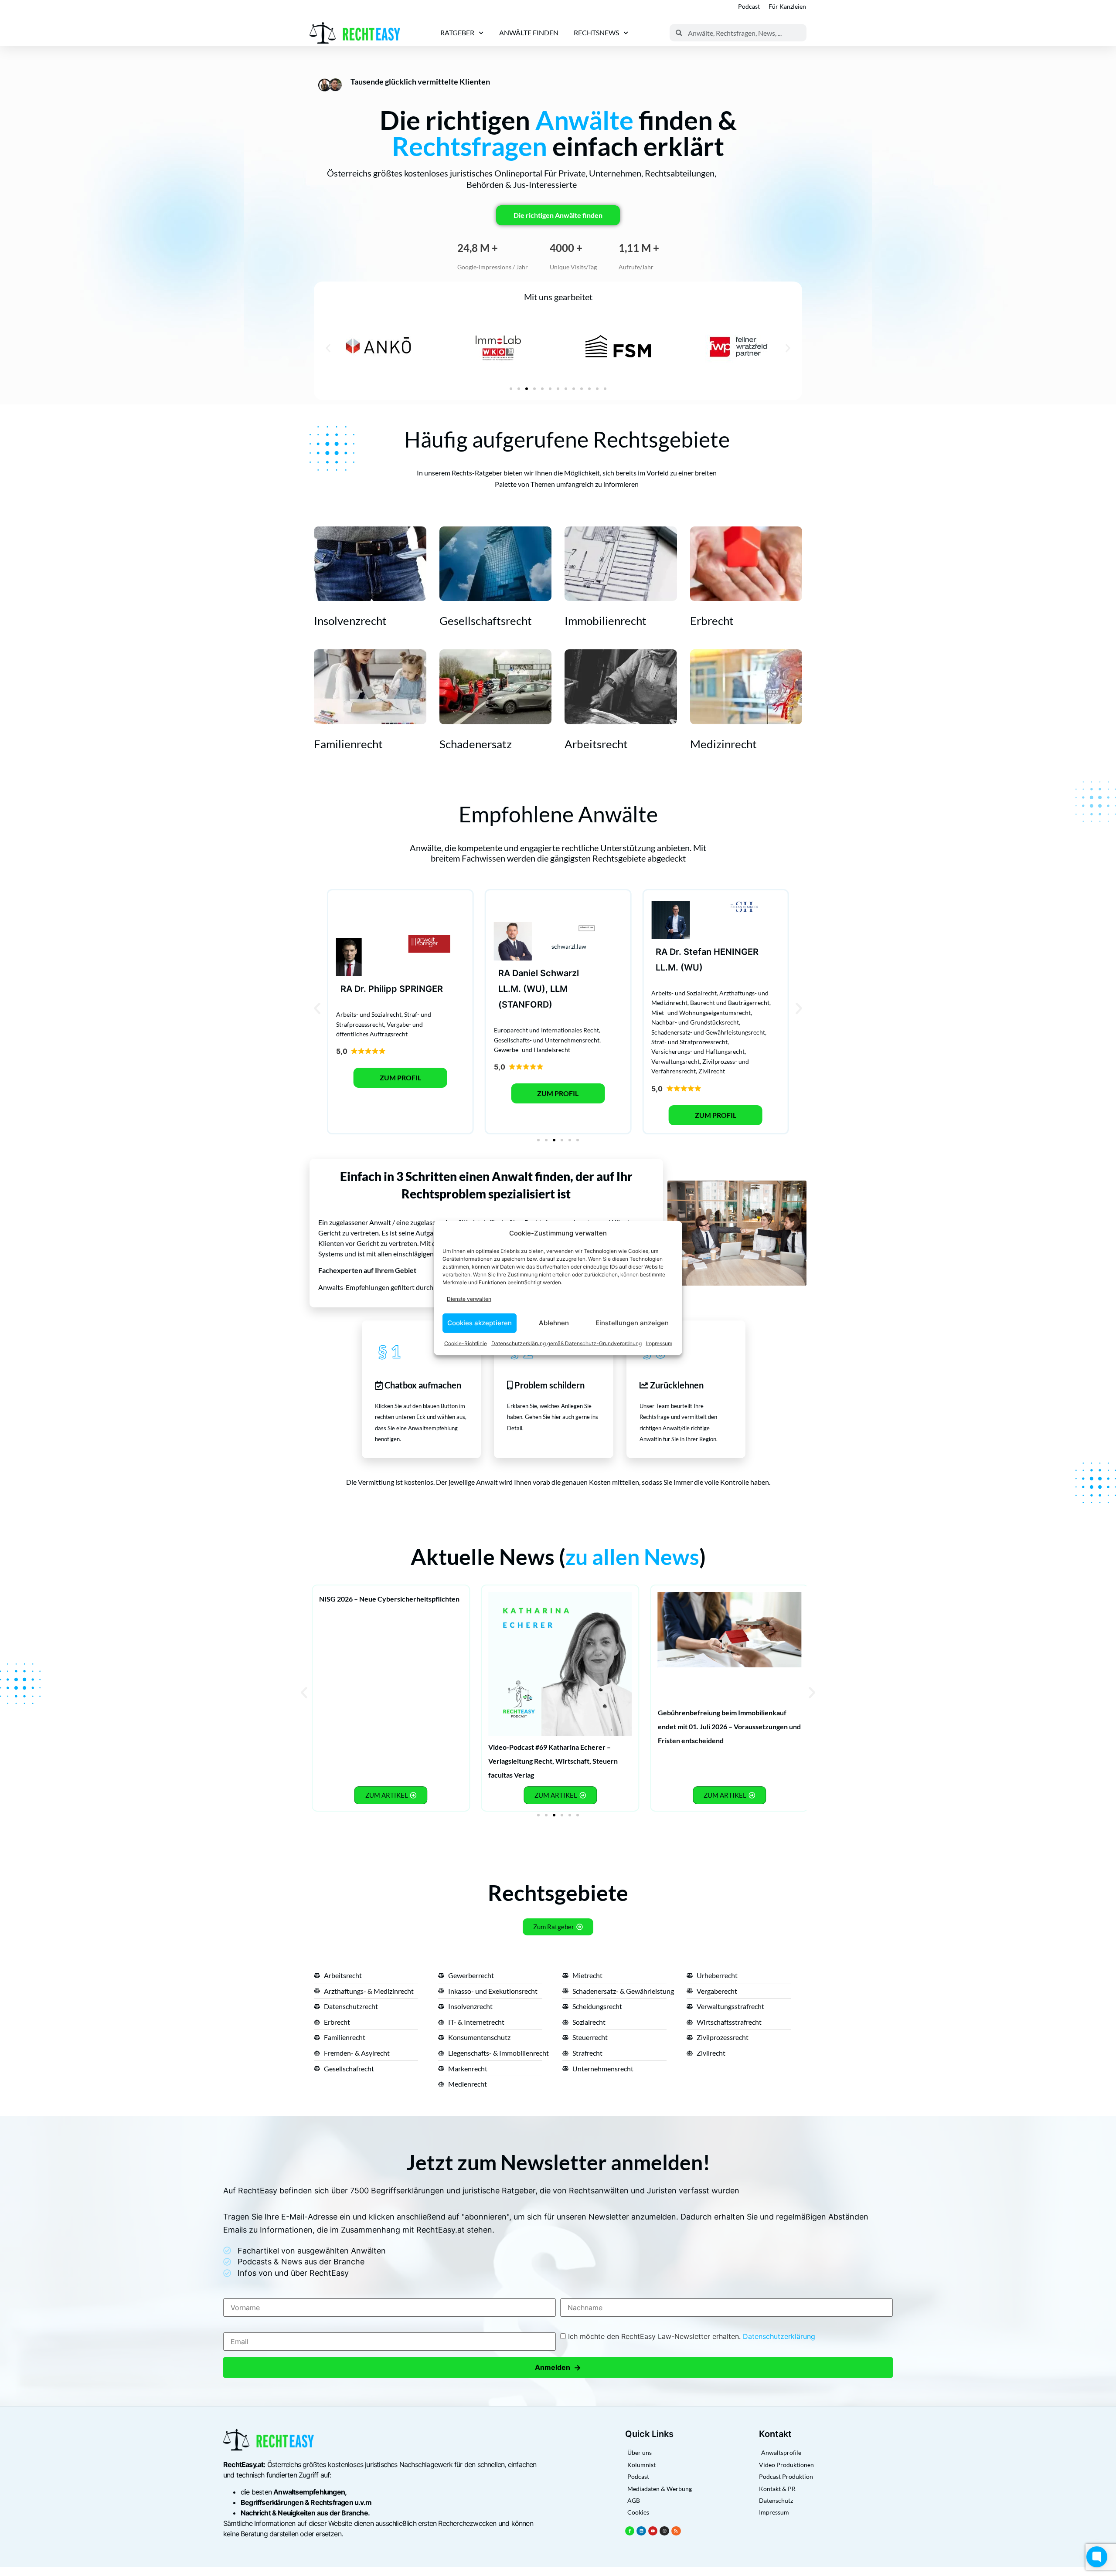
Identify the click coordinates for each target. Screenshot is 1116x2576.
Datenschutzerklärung (779, 2336)
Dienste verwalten (469, 1299)
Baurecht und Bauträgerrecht (730, 1003)
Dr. (360, 989)
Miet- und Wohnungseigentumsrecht (701, 1013)
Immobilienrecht (606, 621)
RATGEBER (457, 32)
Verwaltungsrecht (675, 1061)
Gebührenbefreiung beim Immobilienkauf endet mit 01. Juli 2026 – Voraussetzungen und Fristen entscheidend (729, 1726)
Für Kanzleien (787, 6)
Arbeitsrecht (596, 744)
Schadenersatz (476, 744)
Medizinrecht (723, 744)
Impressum (659, 1343)
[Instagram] (664, 2531)
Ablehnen (554, 1323)
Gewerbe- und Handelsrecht (532, 1050)
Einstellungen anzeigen (632, 1323)
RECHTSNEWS (596, 32)
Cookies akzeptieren (480, 1323)
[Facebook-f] (630, 2531)
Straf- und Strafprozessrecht (689, 1042)
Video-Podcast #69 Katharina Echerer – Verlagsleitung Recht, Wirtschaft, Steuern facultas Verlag (553, 1761)
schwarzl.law (569, 946)
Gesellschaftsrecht (486, 621)
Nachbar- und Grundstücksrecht (695, 1022)
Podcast (749, 6)
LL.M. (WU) (679, 967)
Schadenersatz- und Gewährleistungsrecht (708, 1032)
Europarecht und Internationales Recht (546, 1030)
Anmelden (558, 2367)
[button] (328, 348)
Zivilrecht (712, 1071)
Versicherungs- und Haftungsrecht (698, 1051)
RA (346, 989)
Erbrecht (712, 621)
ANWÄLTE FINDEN (529, 32)
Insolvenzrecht (350, 621)
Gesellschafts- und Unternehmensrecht (547, 1040)
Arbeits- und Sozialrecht (369, 1014)
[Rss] (676, 2531)
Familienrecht (348, 744)
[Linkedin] (641, 2531)
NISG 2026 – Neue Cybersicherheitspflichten (389, 1599)
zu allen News (632, 1557)
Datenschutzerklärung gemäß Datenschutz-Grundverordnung (567, 1343)
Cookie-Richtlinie (466, 1343)
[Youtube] (653, 2531)
